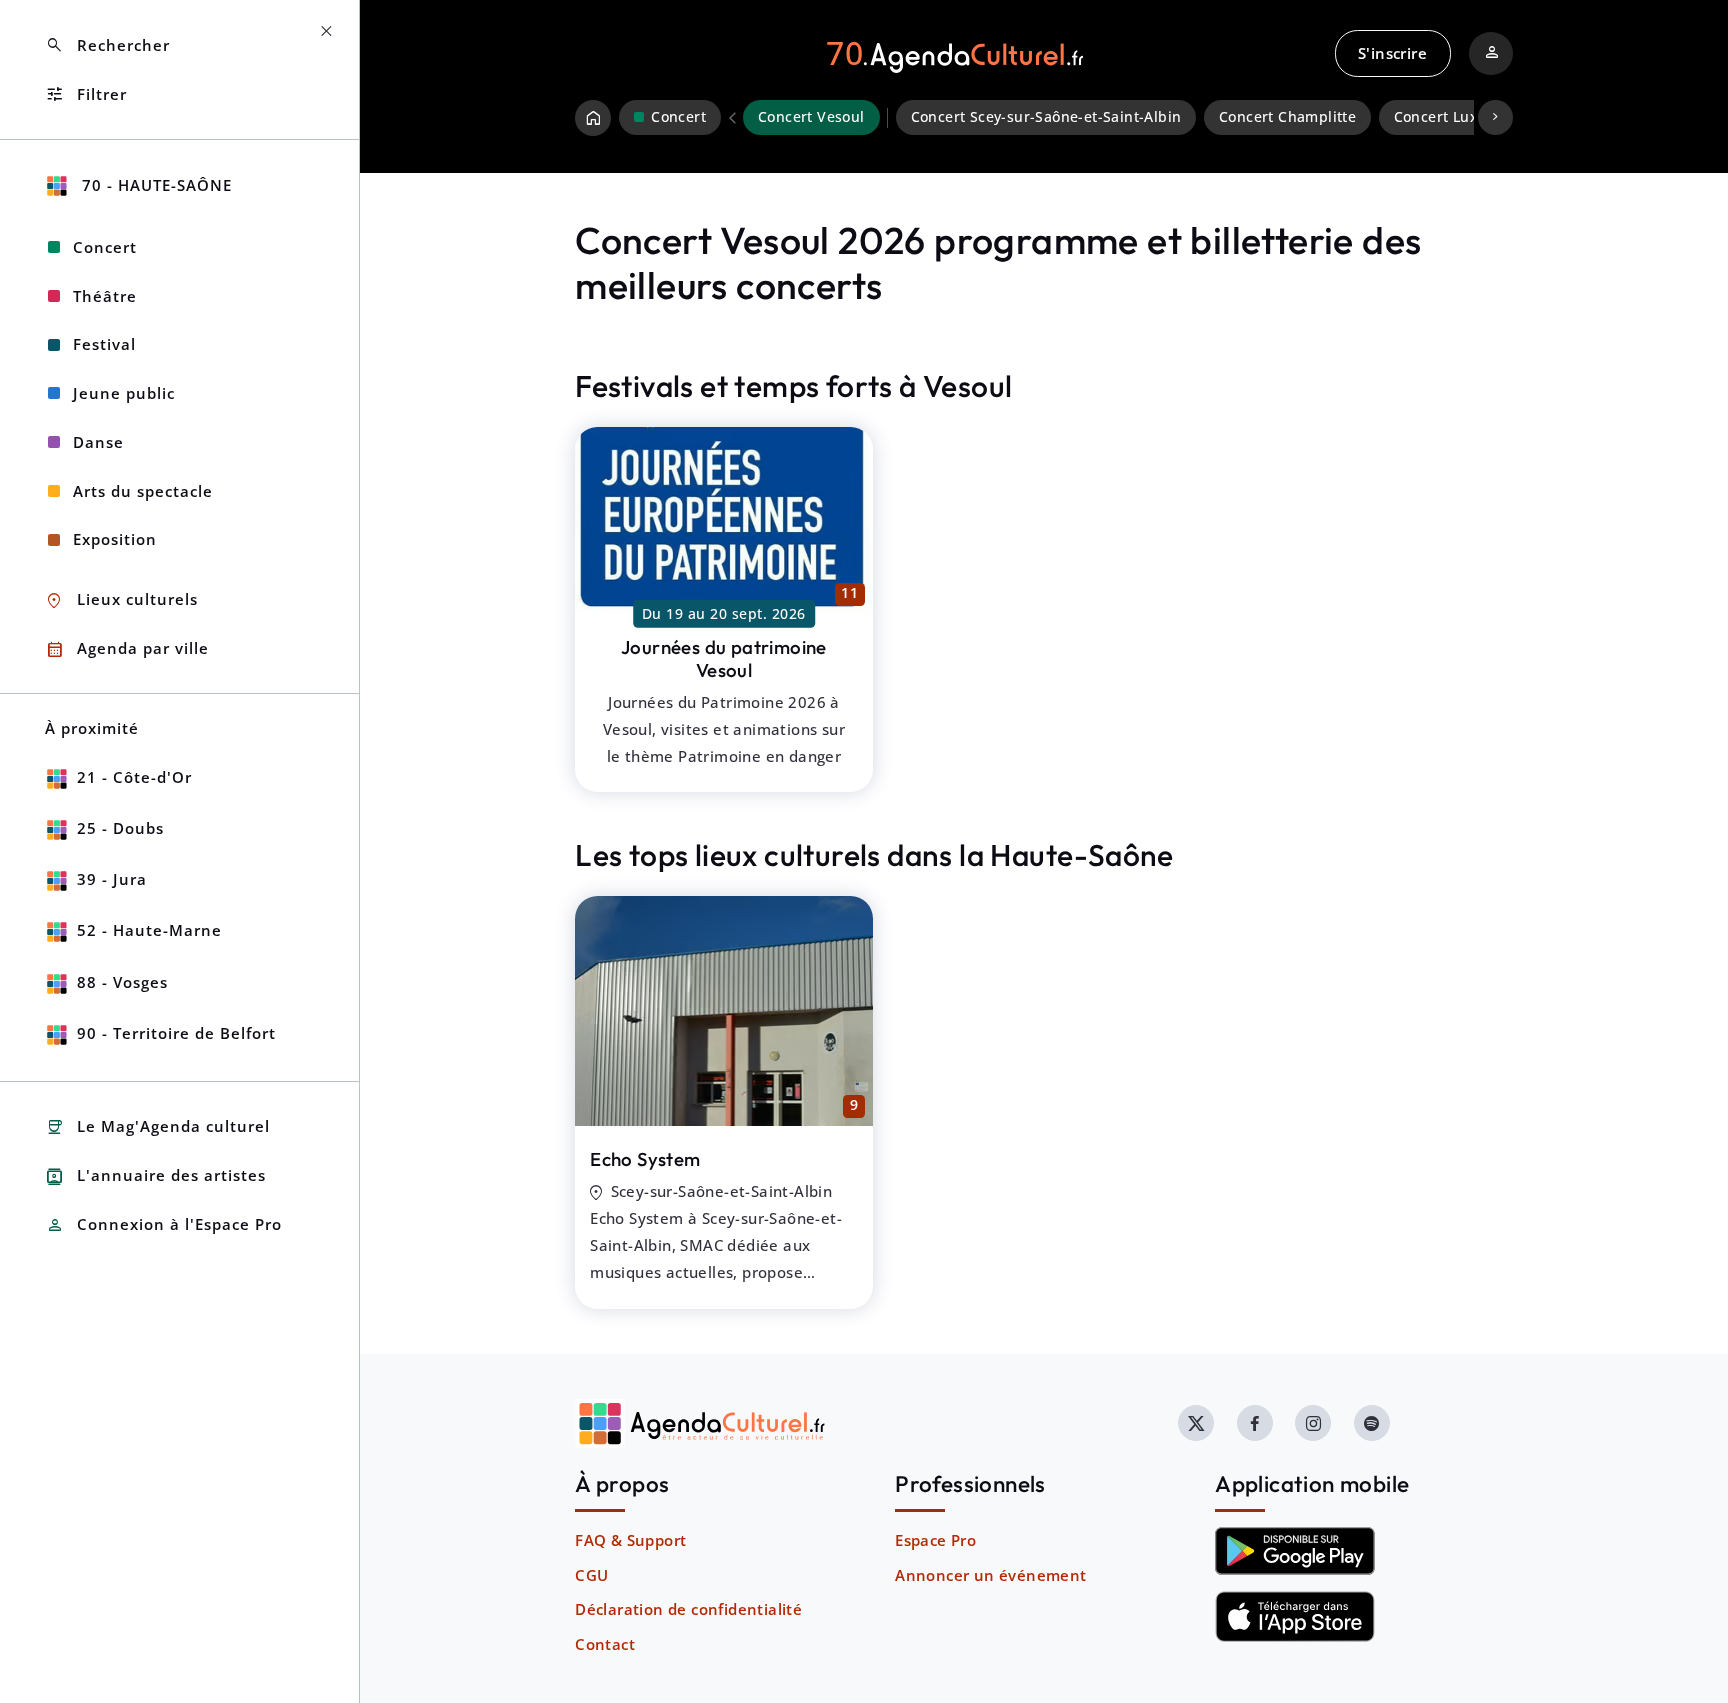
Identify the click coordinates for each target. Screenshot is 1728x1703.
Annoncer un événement (990, 1575)
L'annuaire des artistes (155, 1176)
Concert (105, 247)
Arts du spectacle (143, 491)
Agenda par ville (127, 649)
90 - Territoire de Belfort (176, 1033)
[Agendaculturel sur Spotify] (1372, 1423)
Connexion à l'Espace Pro (163, 1225)
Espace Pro (935, 1540)
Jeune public (124, 393)
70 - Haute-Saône (154, 185)
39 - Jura (112, 879)
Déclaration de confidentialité (688, 1609)
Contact (605, 1644)
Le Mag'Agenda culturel (157, 1127)
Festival (104, 344)
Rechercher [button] (107, 45)
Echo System (645, 1159)
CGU (591, 1575)
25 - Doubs (120, 828)
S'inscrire (1392, 53)
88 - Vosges (122, 982)
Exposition (115, 539)
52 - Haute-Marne (149, 930)
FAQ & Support (630, 1540)
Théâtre (105, 296)
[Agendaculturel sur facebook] (1255, 1423)
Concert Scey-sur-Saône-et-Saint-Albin (1046, 117)
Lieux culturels (121, 600)
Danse (98, 442)
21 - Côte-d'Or (134, 777)
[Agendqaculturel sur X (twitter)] (1196, 1423)
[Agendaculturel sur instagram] (1313, 1423)
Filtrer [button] (86, 94)
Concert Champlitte (1287, 117)
